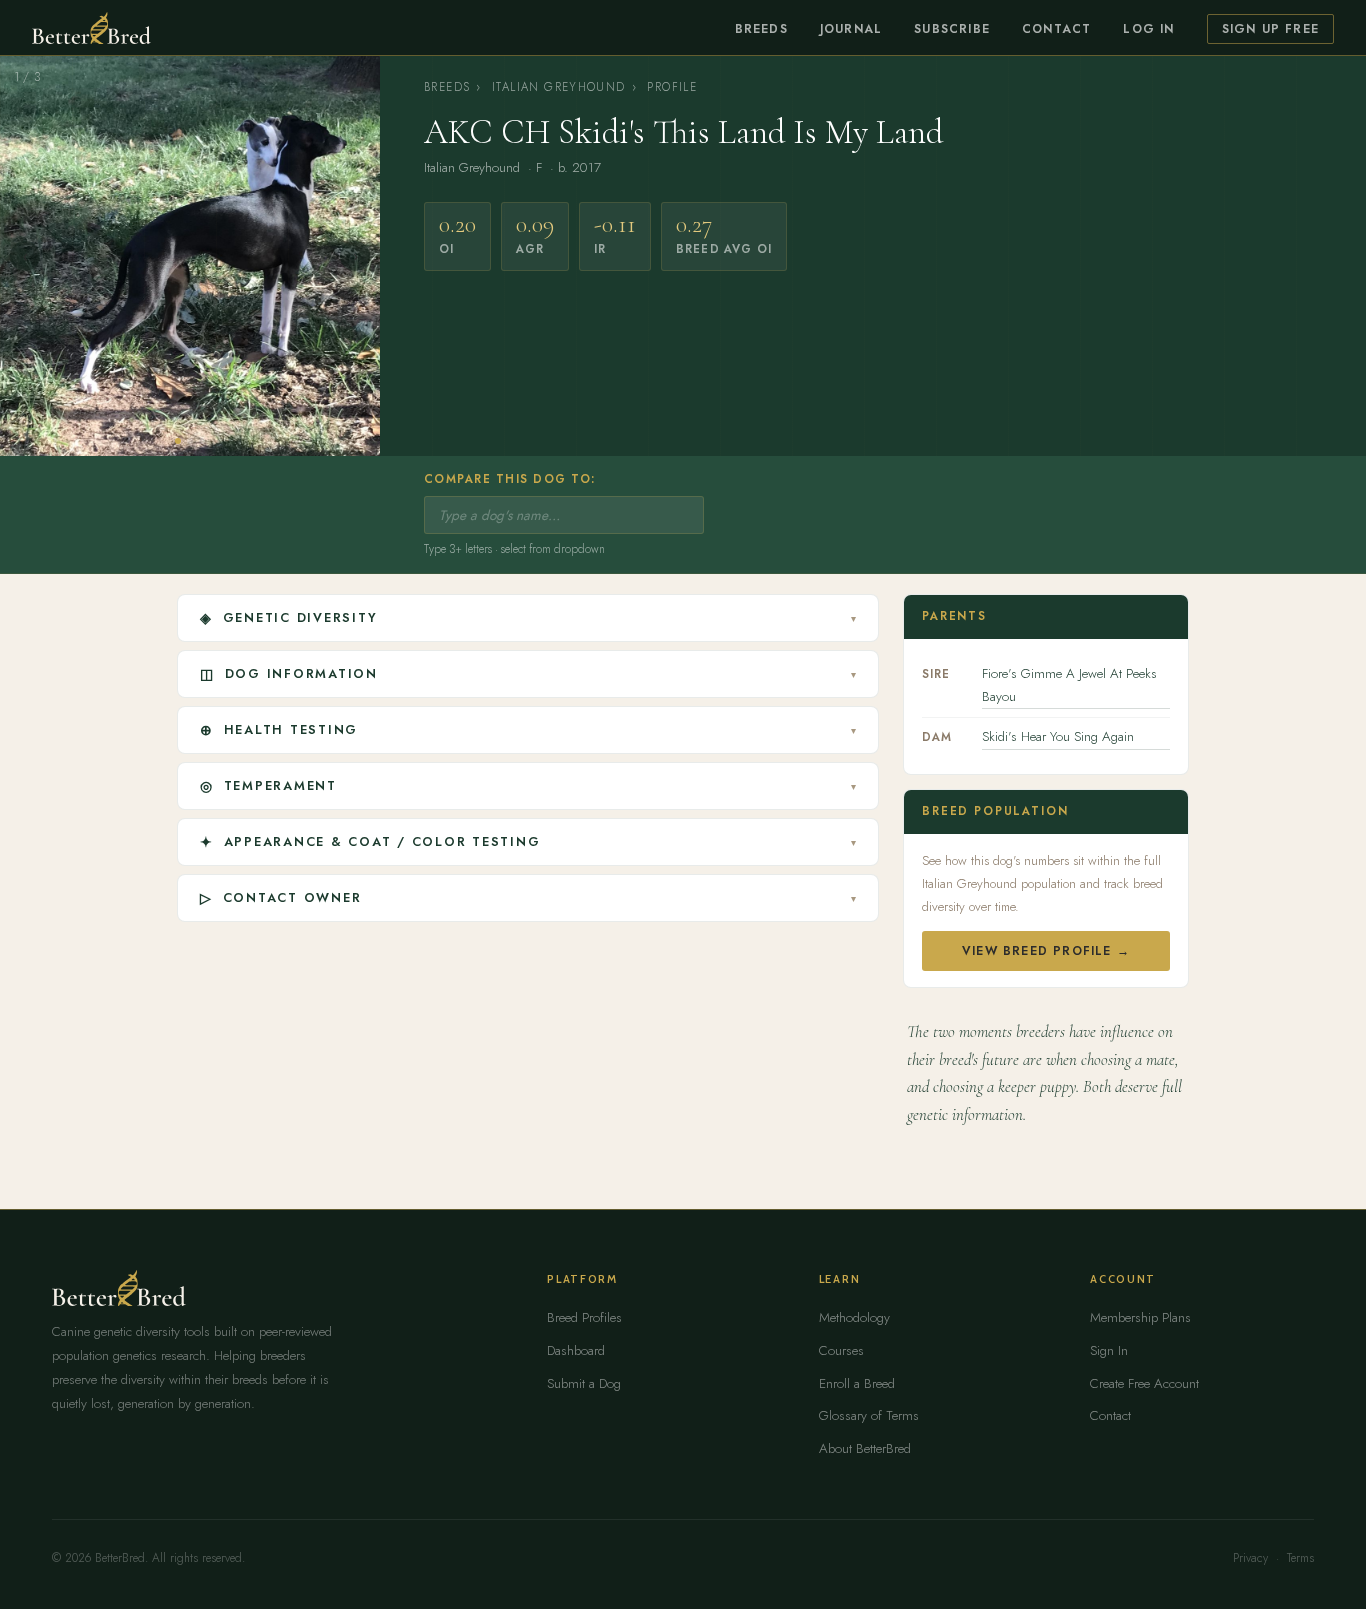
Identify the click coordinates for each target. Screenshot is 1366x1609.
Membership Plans (1140, 1317)
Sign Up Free (1270, 29)
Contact (1056, 29)
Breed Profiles (584, 1317)
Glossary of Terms (869, 1415)
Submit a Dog (584, 1383)
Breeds (761, 29)
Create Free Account (1144, 1383)
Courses (841, 1350)
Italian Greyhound (559, 87)
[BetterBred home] (91, 28)
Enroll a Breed (857, 1383)
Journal (851, 29)
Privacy (1250, 1558)
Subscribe (952, 29)
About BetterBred (865, 1448)
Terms (1300, 1558)
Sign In (1109, 1350)
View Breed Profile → (1046, 951)
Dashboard (576, 1350)
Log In (1148, 29)
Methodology (854, 1317)
